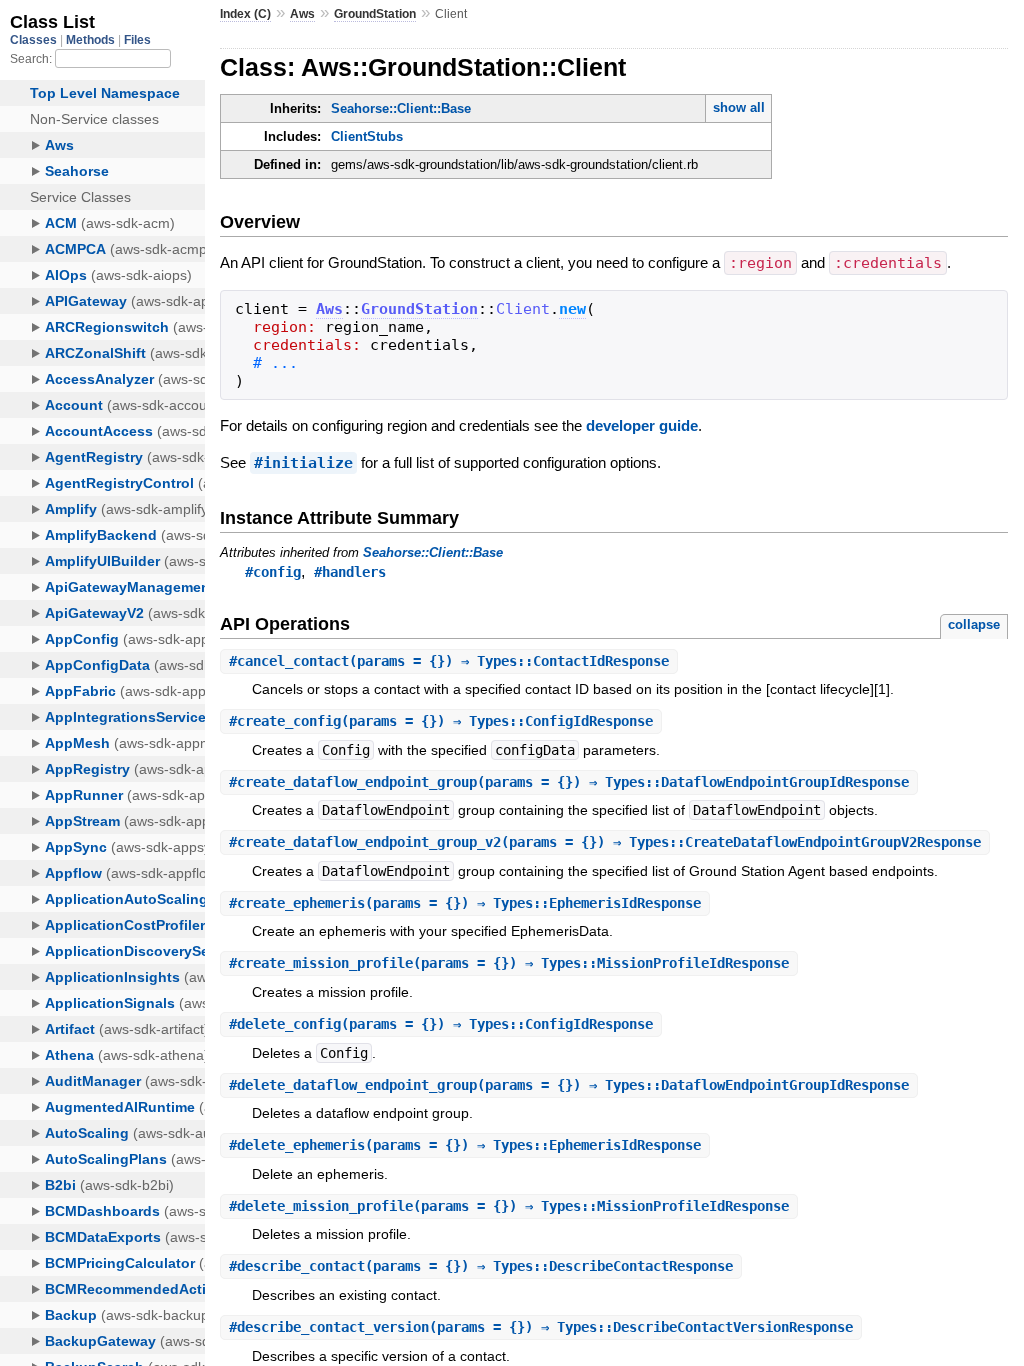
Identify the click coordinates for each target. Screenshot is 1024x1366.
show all (739, 107)
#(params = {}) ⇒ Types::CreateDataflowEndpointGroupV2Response (605, 842)
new (572, 309)
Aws (302, 14)
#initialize (303, 463)
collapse (974, 624)
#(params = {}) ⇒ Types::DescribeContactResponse (481, 1266)
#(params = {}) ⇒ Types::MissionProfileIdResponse (509, 963)
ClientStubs (367, 136)
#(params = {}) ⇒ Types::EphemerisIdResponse (465, 903)
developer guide (642, 425)
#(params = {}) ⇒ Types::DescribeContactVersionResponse (541, 1327)
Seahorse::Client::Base (401, 108)
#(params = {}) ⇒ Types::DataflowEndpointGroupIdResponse (569, 782)
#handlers (350, 572)
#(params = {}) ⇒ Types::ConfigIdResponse (441, 721)
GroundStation (375, 14)
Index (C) (245, 14)
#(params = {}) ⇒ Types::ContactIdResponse (449, 661)
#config (273, 572)
